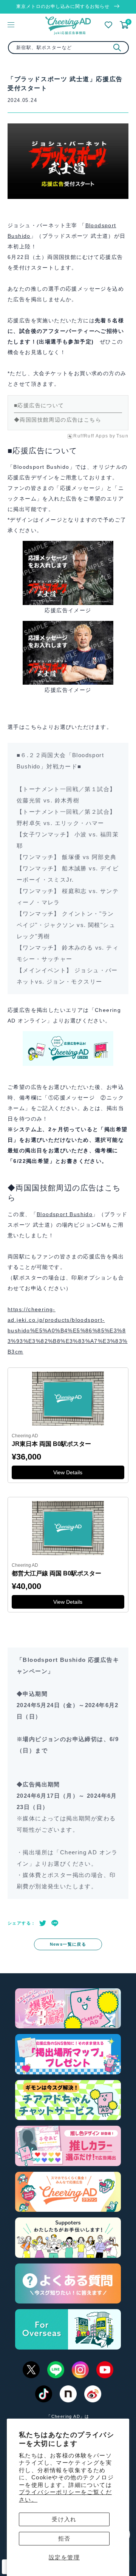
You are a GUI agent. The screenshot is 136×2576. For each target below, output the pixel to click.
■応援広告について (39, 405)
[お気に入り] (108, 25)
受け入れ (64, 2519)
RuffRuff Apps (91, 436)
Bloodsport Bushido (65, 1214)
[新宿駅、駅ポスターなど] (117, 48)
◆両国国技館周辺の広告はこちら (58, 420)
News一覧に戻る (68, 1944)
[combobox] (68, 48)
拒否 (64, 2538)
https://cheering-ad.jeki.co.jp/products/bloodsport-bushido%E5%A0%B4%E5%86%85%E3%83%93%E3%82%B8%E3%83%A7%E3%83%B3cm (68, 1330)
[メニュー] (11, 25)
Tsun (122, 436)
